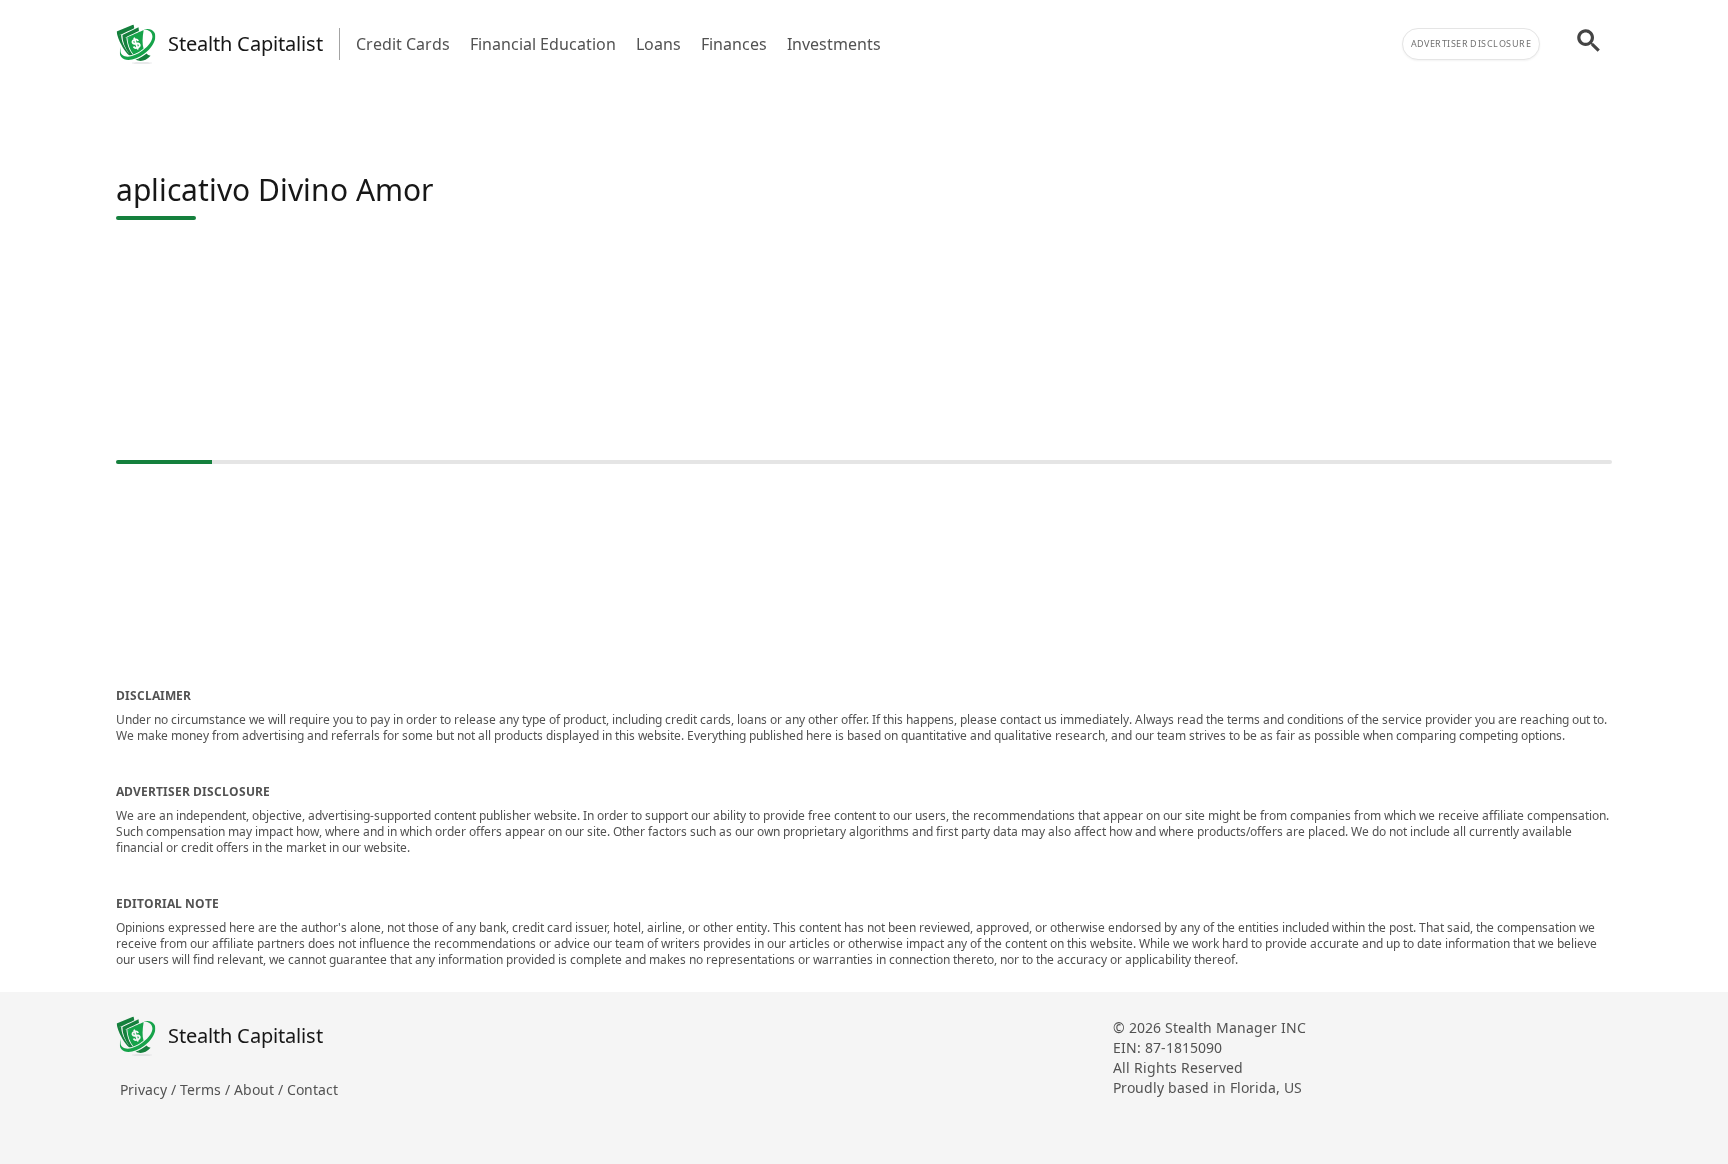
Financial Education (543, 44)
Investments (834, 44)
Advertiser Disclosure (1471, 43)
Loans (658, 44)
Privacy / (150, 1089)
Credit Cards (403, 44)
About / (260, 1089)
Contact (312, 1089)
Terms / (207, 1089)
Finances (734, 44)
